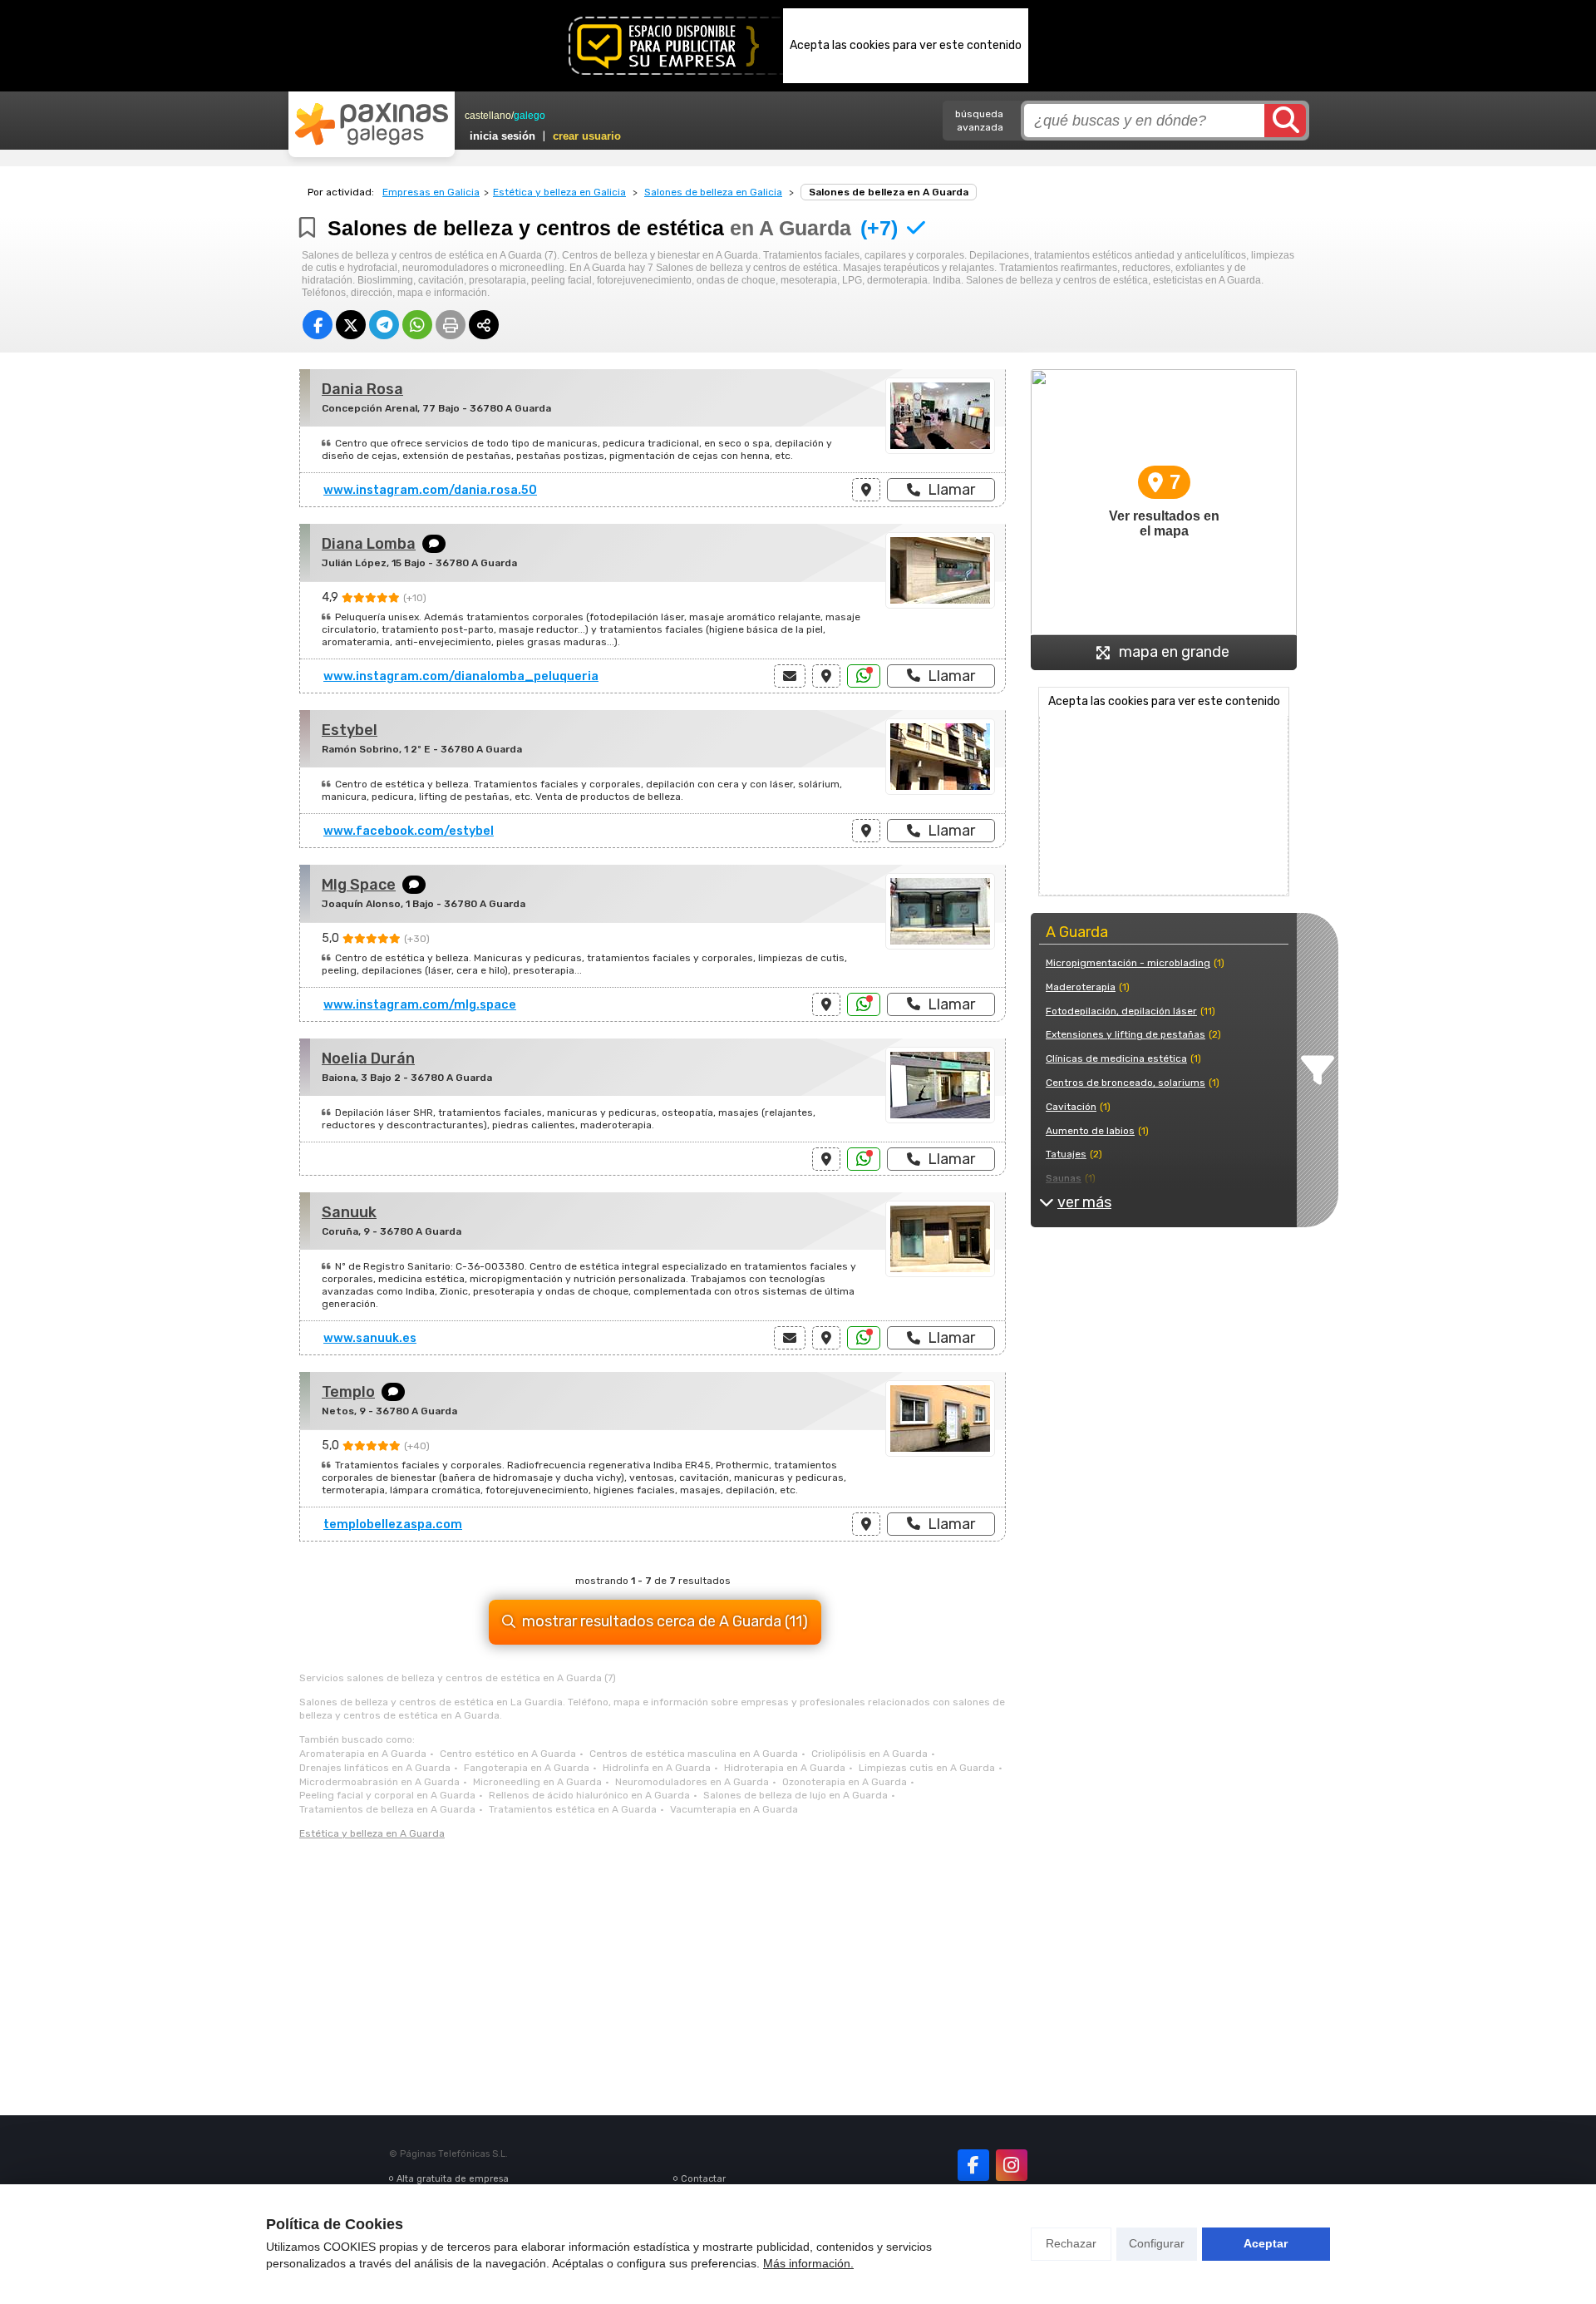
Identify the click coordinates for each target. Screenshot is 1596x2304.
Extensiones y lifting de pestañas (1126, 1034)
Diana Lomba (369, 544)
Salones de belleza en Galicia (713, 192)
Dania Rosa (362, 389)
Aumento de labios (1090, 1131)
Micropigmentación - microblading (1128, 963)
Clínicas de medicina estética (1116, 1058)
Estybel (350, 730)
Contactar (703, 2179)
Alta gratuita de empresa (453, 2179)
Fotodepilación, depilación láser (1121, 1011)
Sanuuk (349, 1212)
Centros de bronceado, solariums (1126, 1083)
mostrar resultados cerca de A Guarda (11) (665, 1621)
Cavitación (1071, 1107)
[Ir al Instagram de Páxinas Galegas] (1012, 2165)
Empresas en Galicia (431, 192)
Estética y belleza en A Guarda (372, 1833)
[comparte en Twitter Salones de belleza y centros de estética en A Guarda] (351, 325)
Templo (348, 1392)
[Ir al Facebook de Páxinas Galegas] (973, 2165)
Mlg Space (359, 885)
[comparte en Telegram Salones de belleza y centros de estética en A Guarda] (384, 325)
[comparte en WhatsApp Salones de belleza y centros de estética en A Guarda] (417, 325)
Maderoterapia (1081, 987)
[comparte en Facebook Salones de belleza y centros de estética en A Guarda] (318, 325)
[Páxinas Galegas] (372, 124)
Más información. (808, 2263)
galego (530, 116)
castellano (488, 116)
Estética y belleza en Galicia (559, 192)
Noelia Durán (368, 1058)
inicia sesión (502, 136)
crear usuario (587, 136)
